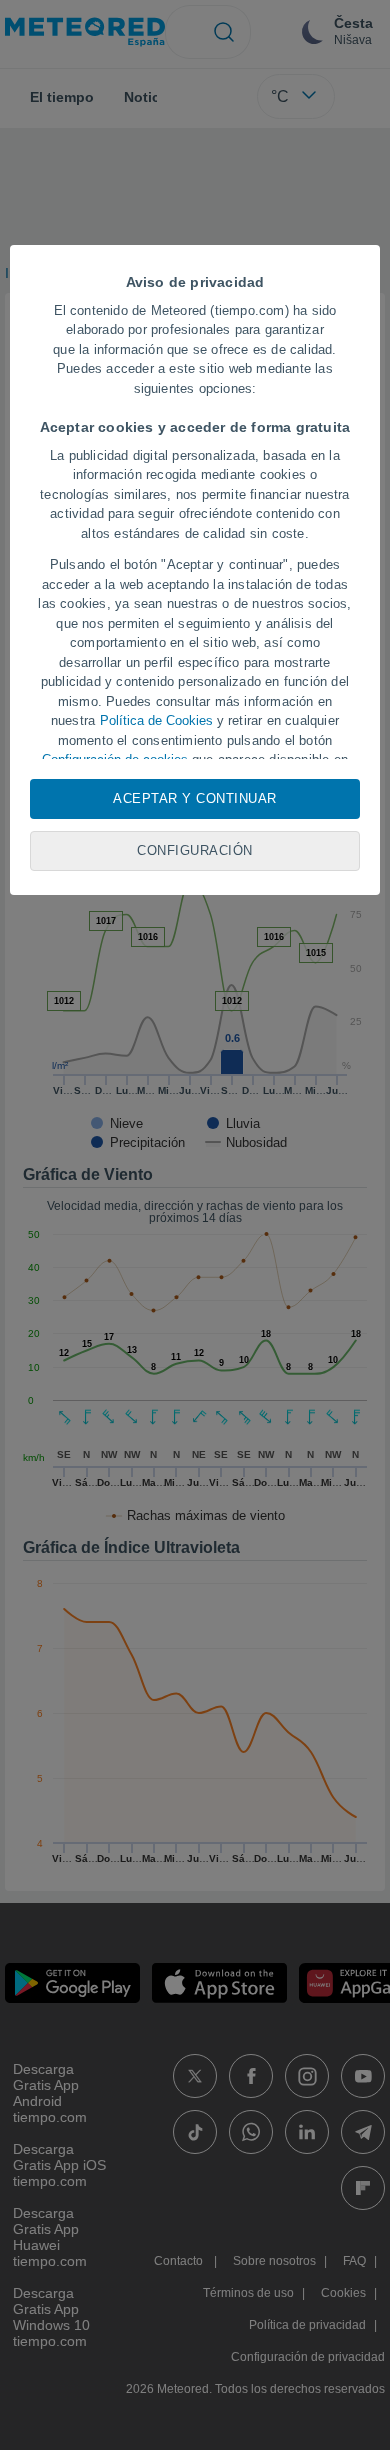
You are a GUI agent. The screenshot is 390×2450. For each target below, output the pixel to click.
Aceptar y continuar (195, 798)
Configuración (195, 850)
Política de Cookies (156, 720)
